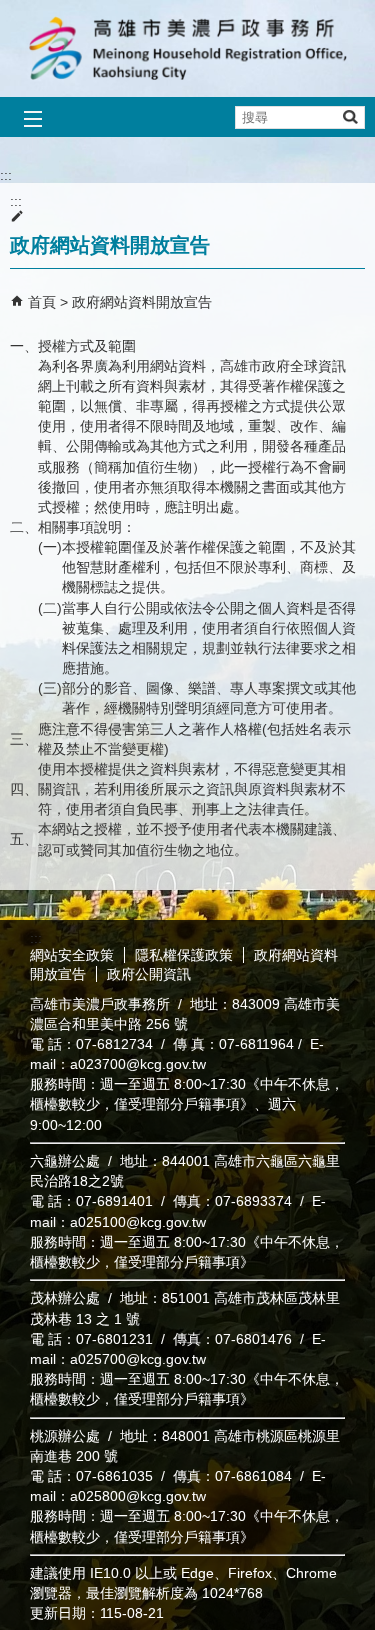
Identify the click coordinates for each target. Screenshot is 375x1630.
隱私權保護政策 (184, 955)
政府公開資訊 (149, 974)
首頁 (42, 302)
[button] (349, 116)
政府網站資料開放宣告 (142, 302)
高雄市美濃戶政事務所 (188, 48)
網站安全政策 (72, 955)
